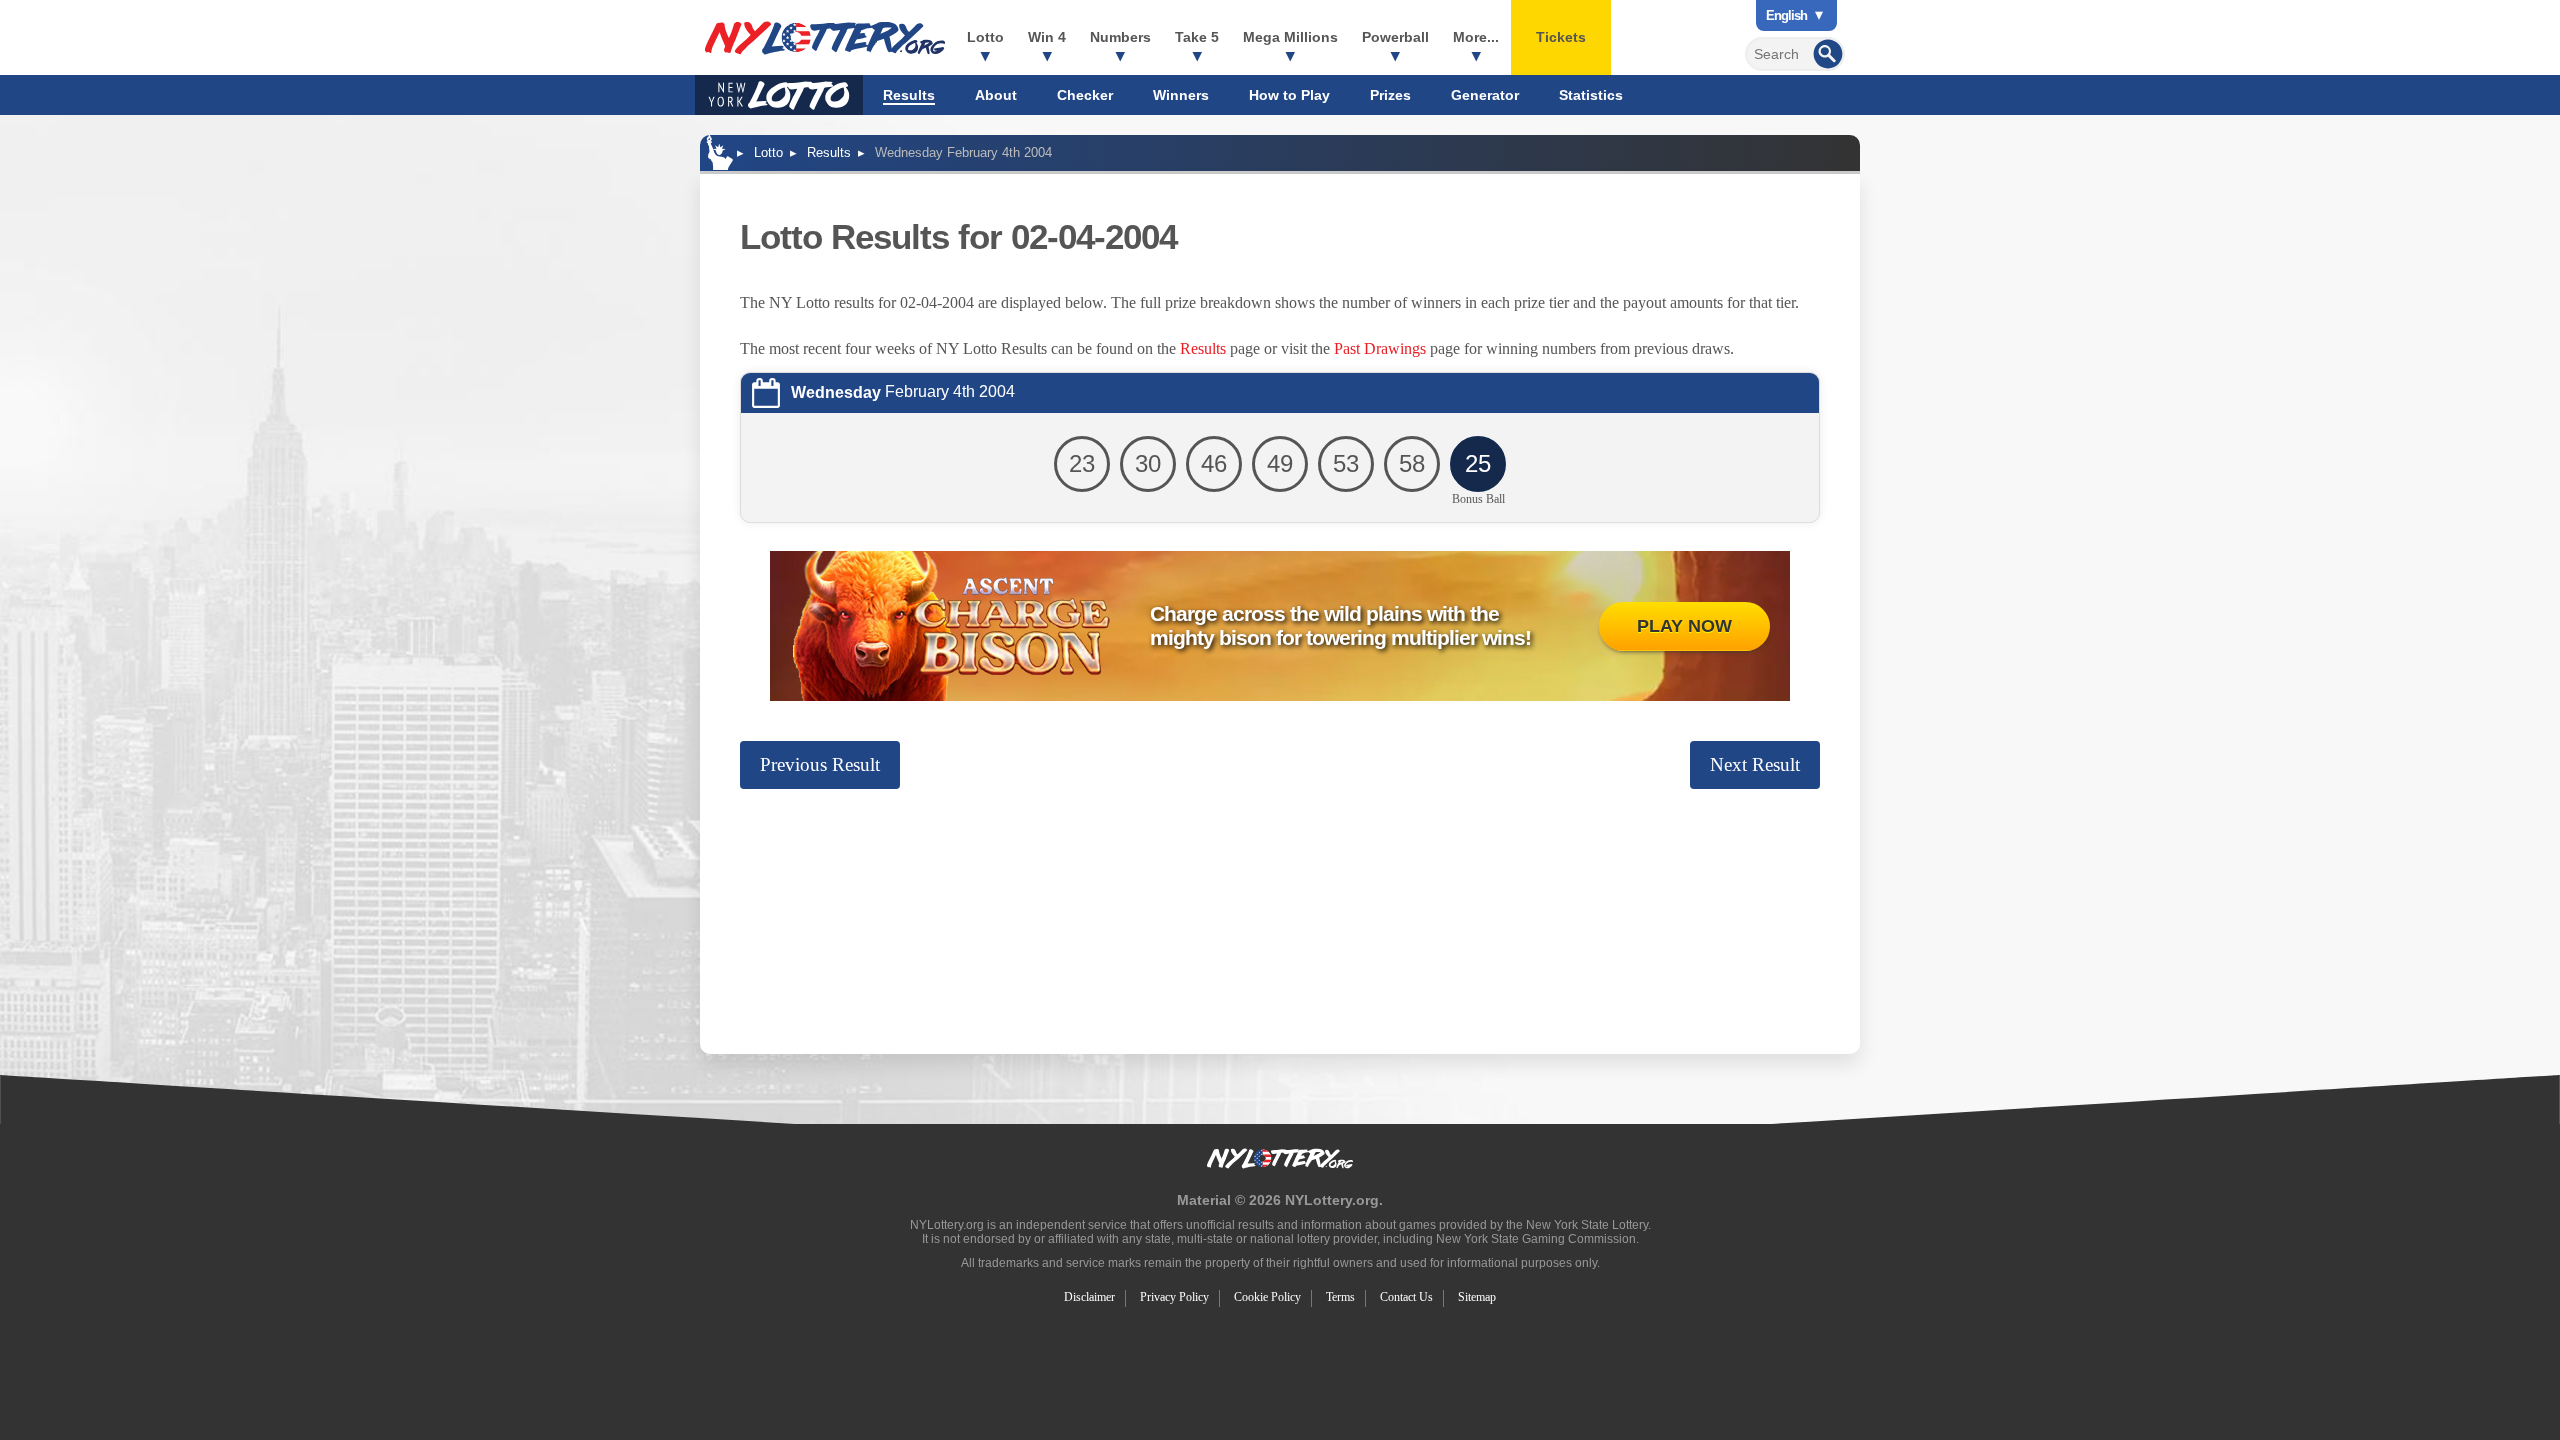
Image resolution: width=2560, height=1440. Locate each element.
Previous (820, 764)
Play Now (1684, 626)
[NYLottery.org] (825, 38)
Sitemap (1477, 1297)
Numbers (1120, 37)
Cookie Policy (1267, 1297)
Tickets (1561, 37)
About (996, 95)
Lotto (985, 37)
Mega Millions (1290, 37)
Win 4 (1047, 37)
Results (909, 95)
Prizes (1390, 95)
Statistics (1591, 95)
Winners (1181, 95)
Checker (1085, 95)
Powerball (1395, 37)
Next (1755, 764)
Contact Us (1406, 1297)
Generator (1485, 95)
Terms (1340, 1297)
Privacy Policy (1174, 1297)
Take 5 (1197, 37)
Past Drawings (1380, 348)
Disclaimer (1089, 1297)
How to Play (1289, 95)
